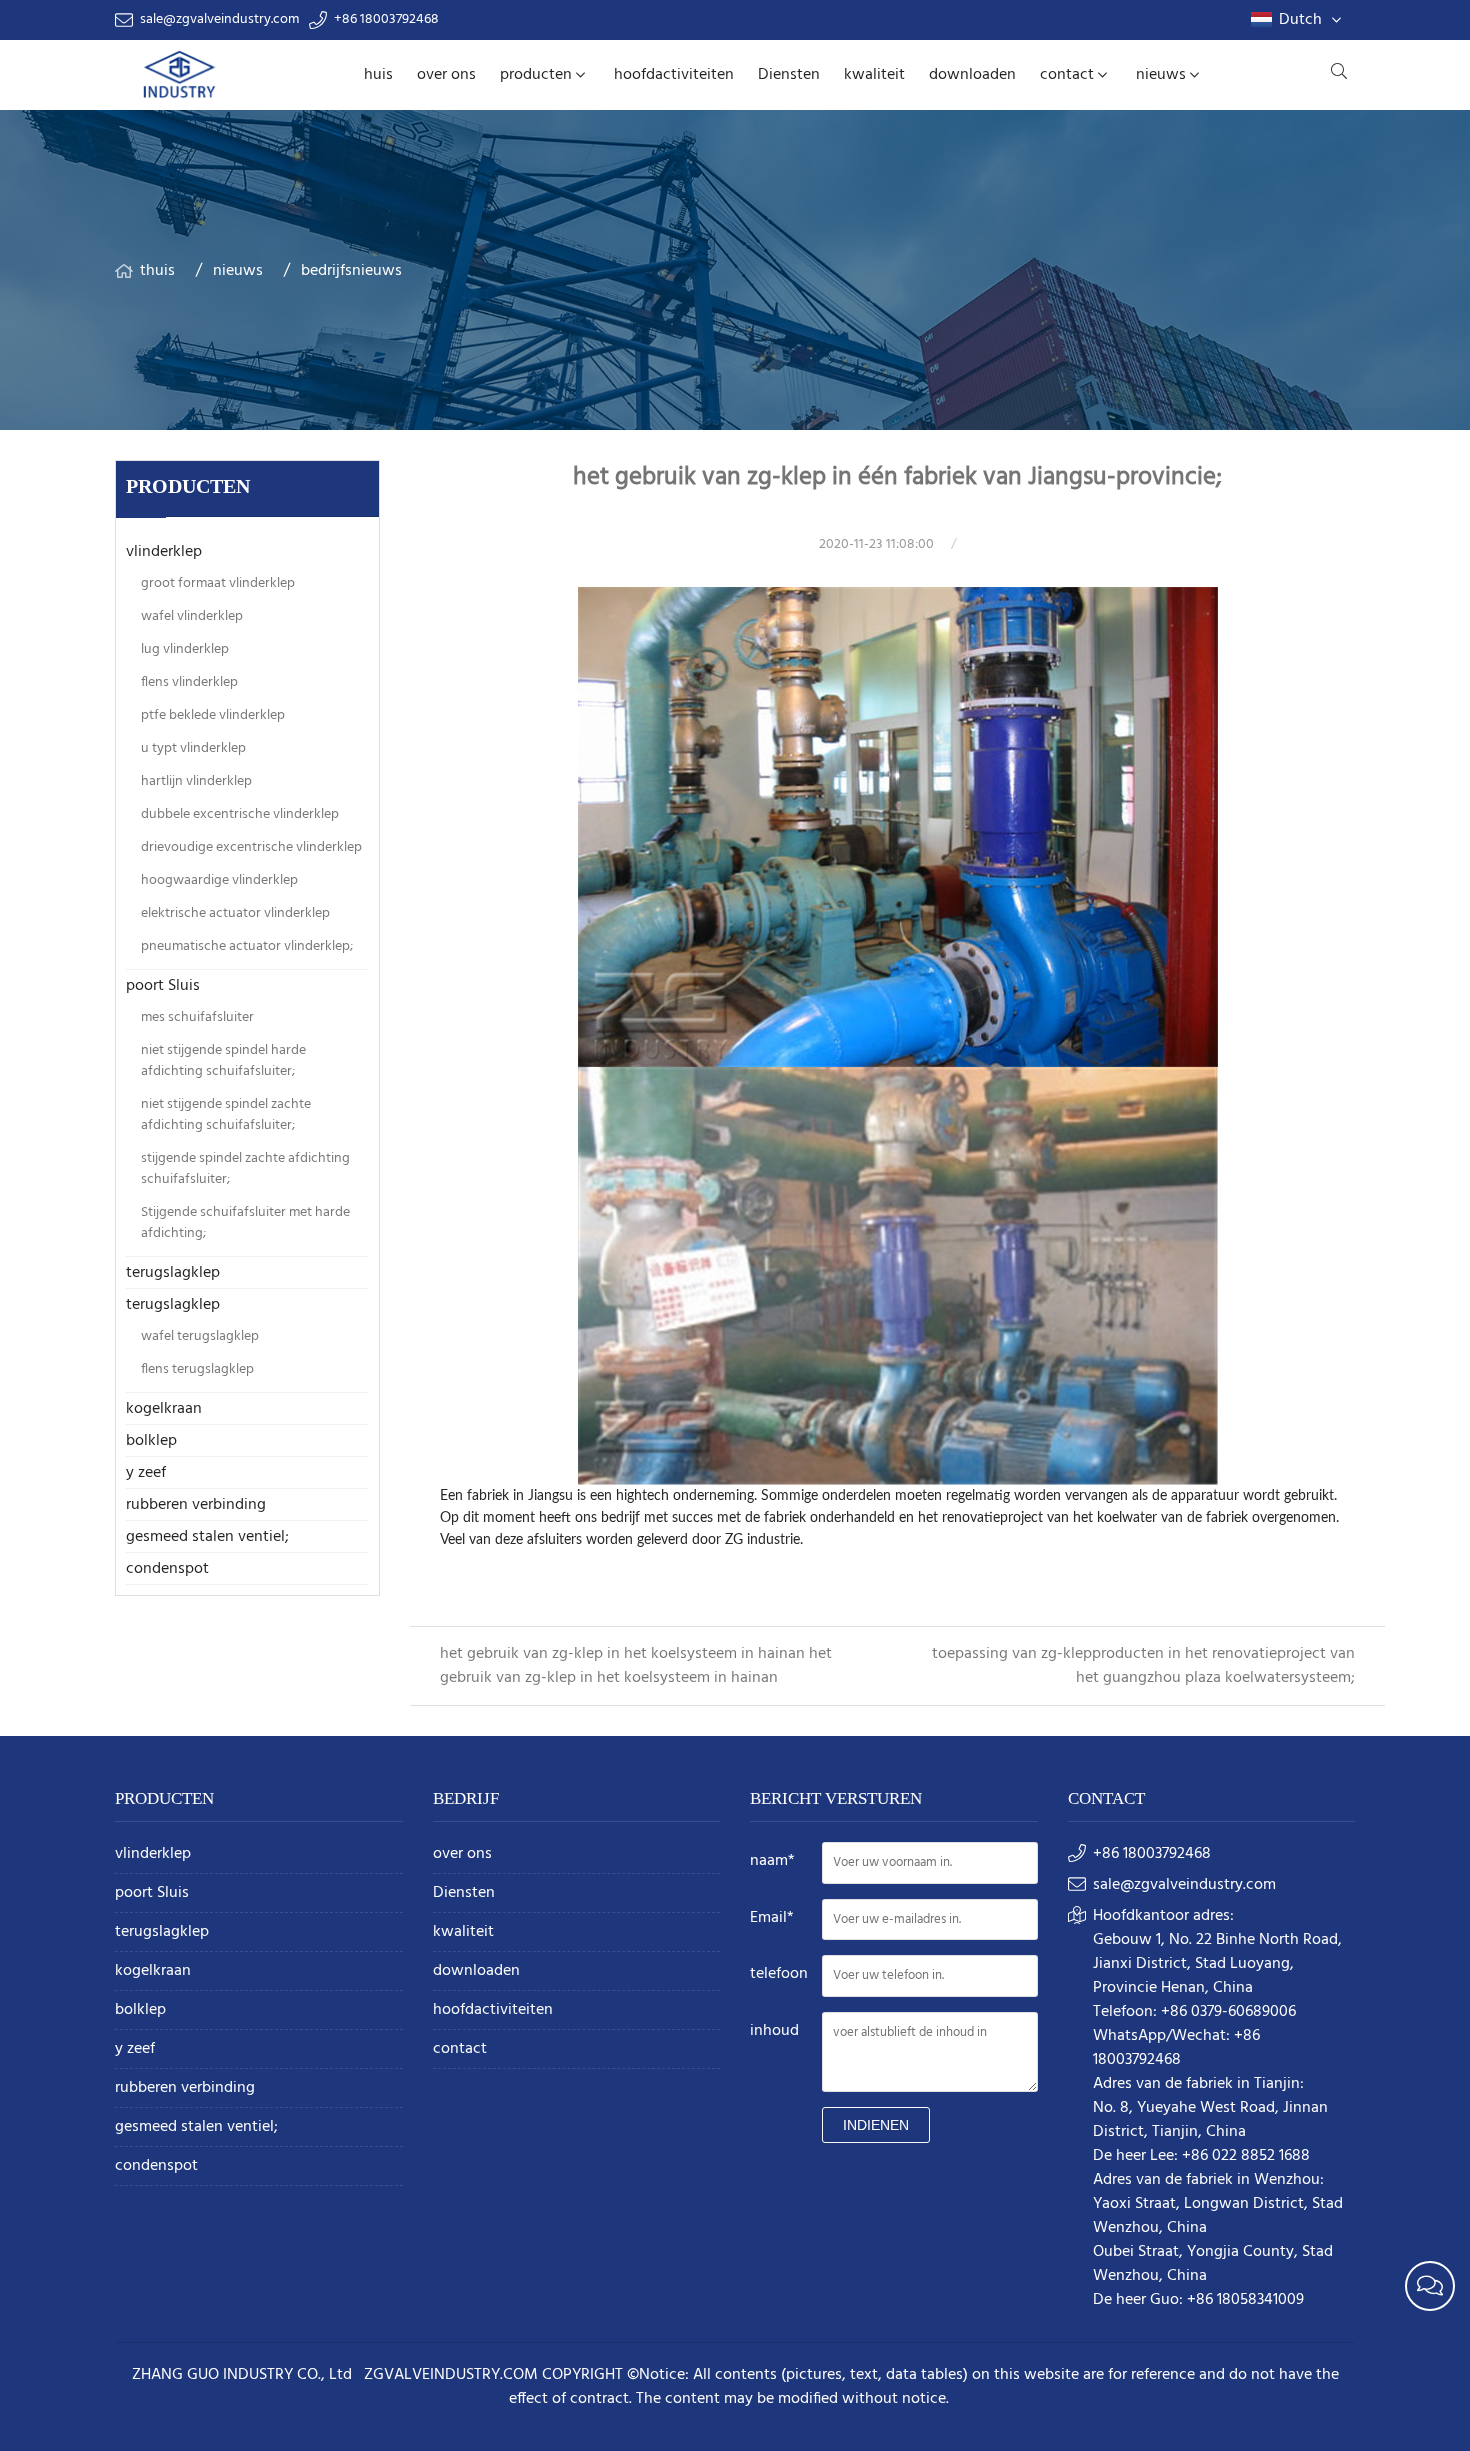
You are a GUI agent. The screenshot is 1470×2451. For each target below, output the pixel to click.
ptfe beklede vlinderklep (213, 715)
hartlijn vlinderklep (196, 781)
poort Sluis (163, 986)
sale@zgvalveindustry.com (219, 20)
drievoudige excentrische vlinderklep (251, 847)
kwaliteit (874, 75)
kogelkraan (164, 1409)
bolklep (151, 1441)
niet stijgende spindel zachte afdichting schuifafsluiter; (226, 1115)
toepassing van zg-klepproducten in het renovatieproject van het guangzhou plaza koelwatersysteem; (1143, 1666)
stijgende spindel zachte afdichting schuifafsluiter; (245, 1169)
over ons (446, 75)
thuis (157, 271)
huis (378, 75)
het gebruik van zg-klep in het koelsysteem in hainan (624, 1654)
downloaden (972, 75)
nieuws (1161, 75)
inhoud (774, 2031)
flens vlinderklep (189, 682)
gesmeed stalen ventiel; (207, 1537)
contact (1067, 75)
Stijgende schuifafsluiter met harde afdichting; (245, 1223)
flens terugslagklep (197, 1369)
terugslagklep (173, 1273)
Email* (772, 1918)
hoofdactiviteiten (674, 75)
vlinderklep (164, 552)
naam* (772, 1861)
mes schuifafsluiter (197, 1017)
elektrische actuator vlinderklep (235, 913)
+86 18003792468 (386, 20)
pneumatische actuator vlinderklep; (247, 946)
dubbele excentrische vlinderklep (240, 814)
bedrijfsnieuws (351, 271)
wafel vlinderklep (192, 616)
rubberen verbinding (196, 1505)
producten (536, 75)
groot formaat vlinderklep (218, 583)
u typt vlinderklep (193, 748)
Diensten (789, 75)
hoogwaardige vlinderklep (219, 880)
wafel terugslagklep (200, 1336)
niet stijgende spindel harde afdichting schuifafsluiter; (223, 1061)
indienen (876, 2125)
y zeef (146, 1473)
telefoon (779, 1974)
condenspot (167, 1569)
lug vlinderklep (185, 649)
